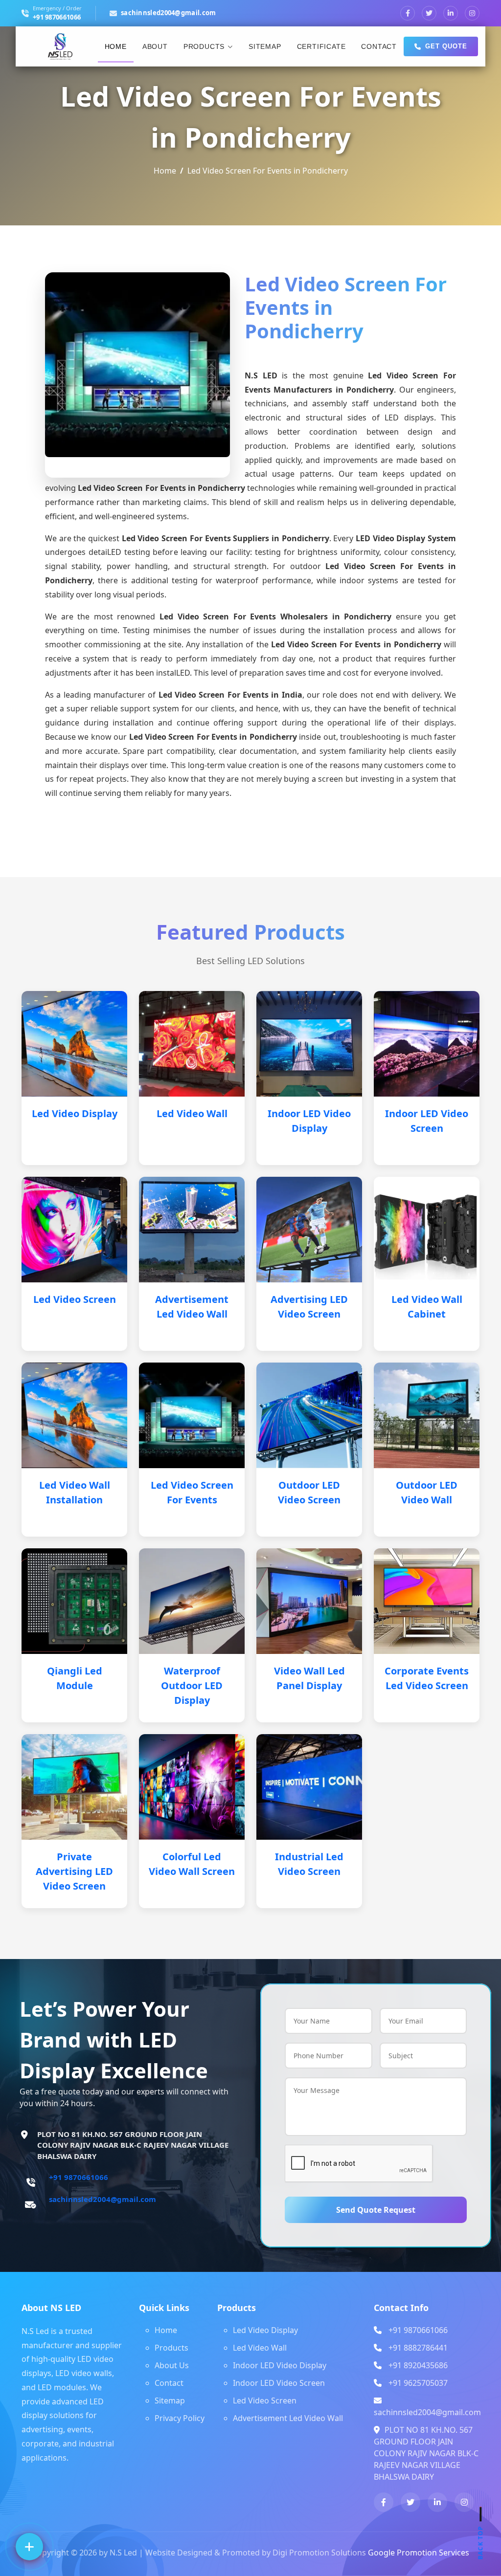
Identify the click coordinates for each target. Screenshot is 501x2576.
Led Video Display (75, 1113)
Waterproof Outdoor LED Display (192, 1685)
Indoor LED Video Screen (279, 2383)
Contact (379, 46)
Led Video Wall (192, 1113)
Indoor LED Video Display (280, 2365)
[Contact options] (29, 2547)
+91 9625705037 (418, 2383)
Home (116, 46)
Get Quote (446, 46)
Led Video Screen (75, 1299)
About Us (172, 2365)
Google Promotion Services (419, 2553)
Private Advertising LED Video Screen (74, 1871)
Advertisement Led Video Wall (288, 2418)
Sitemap (265, 46)
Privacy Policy (180, 2418)
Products (204, 46)
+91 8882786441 (418, 2348)
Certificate (321, 46)
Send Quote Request (376, 2210)
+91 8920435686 (418, 2365)
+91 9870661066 (57, 17)
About (155, 46)
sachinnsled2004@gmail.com (169, 13)
